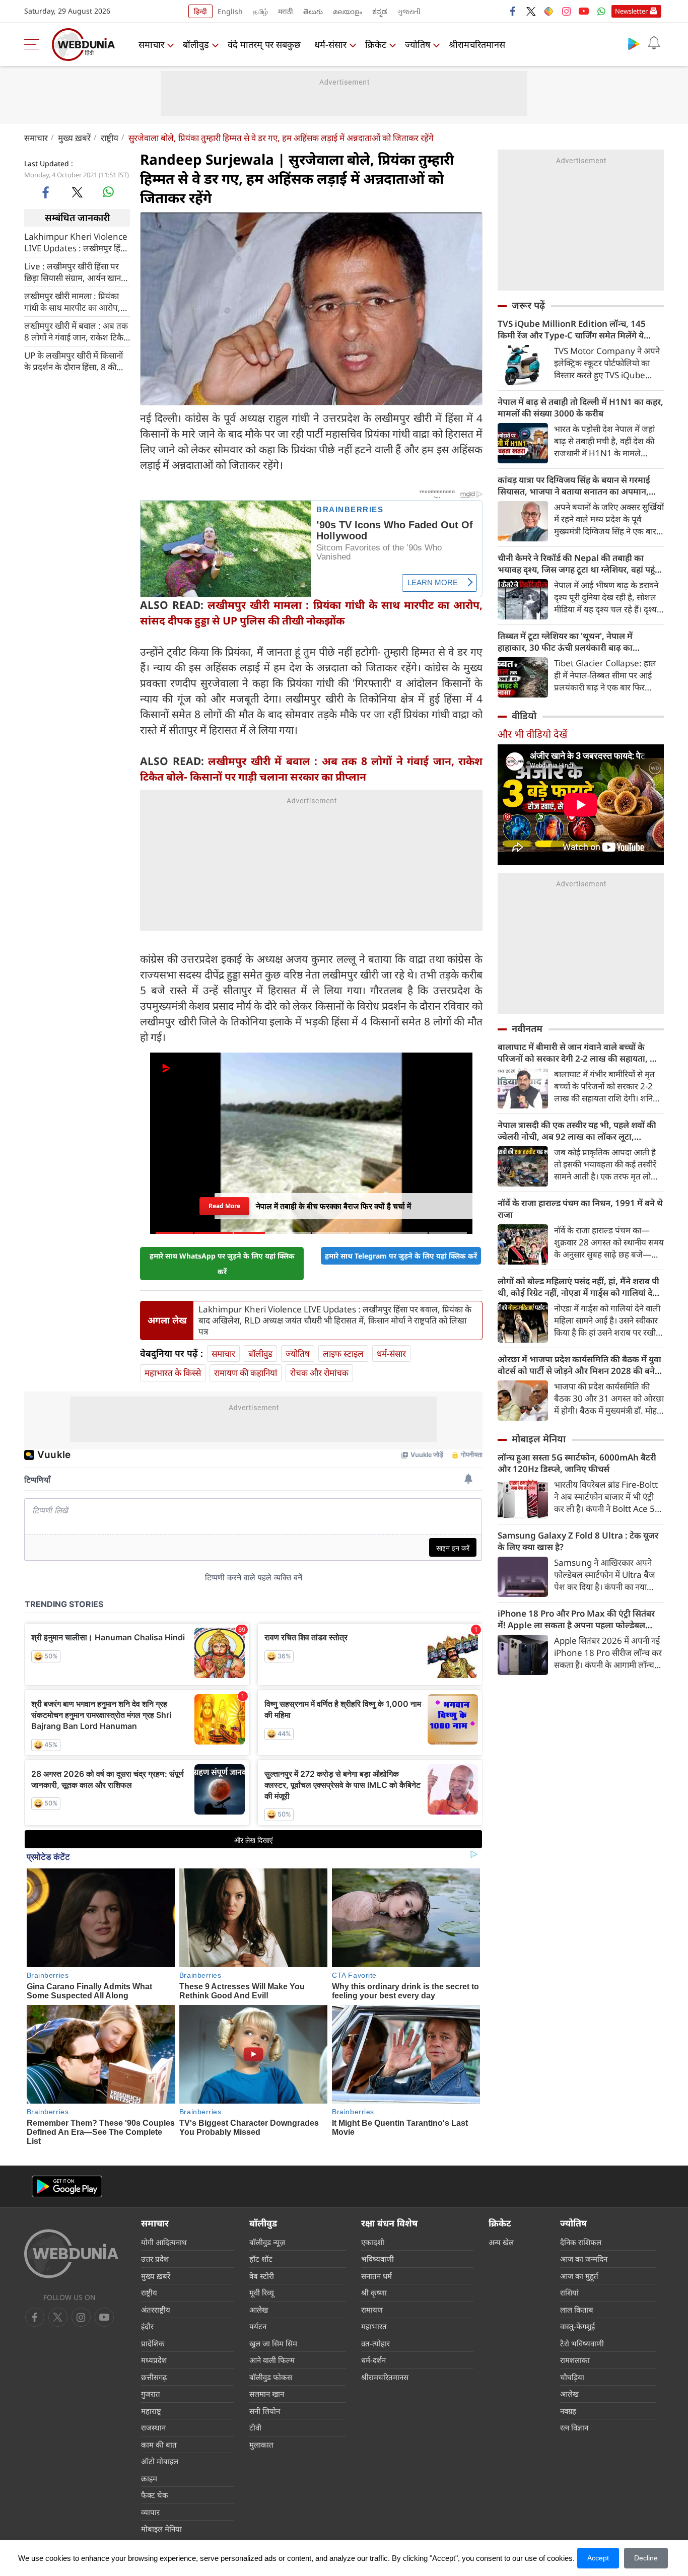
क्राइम (149, 2478)
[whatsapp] (108, 192)
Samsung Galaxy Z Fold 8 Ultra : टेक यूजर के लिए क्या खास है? (578, 1541)
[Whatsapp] (601, 11)
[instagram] (566, 11)
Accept (598, 2558)
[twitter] (531, 11)
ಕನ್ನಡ (380, 11)
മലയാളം (348, 11)
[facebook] (513, 11)
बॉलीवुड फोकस (271, 2377)
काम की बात (159, 2445)
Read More (224, 1203)
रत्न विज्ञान (574, 2427)
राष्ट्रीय (110, 138)
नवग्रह (568, 2411)
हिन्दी (200, 11)
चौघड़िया (572, 2377)
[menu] (34, 44)
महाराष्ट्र (151, 2411)
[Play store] (634, 43)
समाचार (151, 44)
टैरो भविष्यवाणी (582, 2343)
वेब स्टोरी (262, 2276)
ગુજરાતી (409, 11)
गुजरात (151, 2394)
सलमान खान (267, 2394)
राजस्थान (153, 2427)
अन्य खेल (501, 2242)
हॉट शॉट (261, 2259)
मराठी (286, 11)
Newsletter (631, 11)
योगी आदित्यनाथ (164, 2242)
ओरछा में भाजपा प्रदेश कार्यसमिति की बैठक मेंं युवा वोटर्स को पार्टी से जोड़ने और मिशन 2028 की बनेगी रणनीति (580, 1365)
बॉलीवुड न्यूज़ (267, 2242)
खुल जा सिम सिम (273, 2343)
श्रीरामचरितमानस (477, 44)
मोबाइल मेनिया (539, 1439)
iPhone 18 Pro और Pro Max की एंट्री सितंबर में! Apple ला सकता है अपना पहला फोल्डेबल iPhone (576, 1619)
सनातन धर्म (376, 2276)
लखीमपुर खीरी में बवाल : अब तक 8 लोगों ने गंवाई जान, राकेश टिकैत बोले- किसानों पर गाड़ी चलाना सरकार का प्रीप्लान (76, 331)
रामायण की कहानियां (246, 1373)
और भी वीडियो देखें (532, 734)
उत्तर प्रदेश (155, 2259)
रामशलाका (575, 2360)
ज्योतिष (418, 44)
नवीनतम (527, 1028)
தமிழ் (260, 11)
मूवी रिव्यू (262, 2292)
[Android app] (67, 2186)
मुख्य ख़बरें (74, 138)
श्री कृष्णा (374, 2292)
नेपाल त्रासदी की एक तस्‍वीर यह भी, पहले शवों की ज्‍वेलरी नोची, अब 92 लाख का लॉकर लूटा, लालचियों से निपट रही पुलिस (577, 1131)
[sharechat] (548, 11)
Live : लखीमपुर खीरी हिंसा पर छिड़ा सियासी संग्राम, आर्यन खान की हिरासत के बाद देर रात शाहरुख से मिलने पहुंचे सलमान (77, 271)
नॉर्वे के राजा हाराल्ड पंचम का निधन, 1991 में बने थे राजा (580, 1209)
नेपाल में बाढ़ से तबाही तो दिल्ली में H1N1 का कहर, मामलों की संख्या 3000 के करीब (580, 407)
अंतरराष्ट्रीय (156, 2310)
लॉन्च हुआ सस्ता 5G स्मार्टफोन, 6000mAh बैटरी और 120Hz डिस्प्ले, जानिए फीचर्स (577, 1463)
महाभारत (374, 2326)
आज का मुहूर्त (579, 2276)
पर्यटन (258, 2326)
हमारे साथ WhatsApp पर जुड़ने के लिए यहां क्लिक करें (222, 1264)
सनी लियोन (265, 2411)
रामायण (372, 2310)
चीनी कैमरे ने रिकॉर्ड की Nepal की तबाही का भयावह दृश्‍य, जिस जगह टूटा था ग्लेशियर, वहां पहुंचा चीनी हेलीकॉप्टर (580, 564)
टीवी (255, 2427)
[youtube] (584, 11)
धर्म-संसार (330, 44)
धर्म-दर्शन (373, 2360)
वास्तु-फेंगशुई (577, 2326)
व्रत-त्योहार (375, 2343)
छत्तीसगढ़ (154, 2377)
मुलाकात (261, 2445)
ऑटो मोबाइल (160, 2461)
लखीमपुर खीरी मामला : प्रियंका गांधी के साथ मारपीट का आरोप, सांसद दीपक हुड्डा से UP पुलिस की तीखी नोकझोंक (76, 301)
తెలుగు (313, 11)
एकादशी (373, 2242)
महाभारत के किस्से (173, 1373)
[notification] (654, 43)
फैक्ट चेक (155, 2495)
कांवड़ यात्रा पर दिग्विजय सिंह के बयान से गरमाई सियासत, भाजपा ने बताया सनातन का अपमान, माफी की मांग (574, 485)
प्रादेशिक (153, 2343)
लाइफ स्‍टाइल (343, 1353)
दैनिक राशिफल (581, 2242)
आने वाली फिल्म (272, 2360)
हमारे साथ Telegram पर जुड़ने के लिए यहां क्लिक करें (401, 1256)
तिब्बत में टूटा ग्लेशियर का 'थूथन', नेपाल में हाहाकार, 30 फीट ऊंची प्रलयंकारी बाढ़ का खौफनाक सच (565, 642)
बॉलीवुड (196, 44)
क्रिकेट (376, 44)
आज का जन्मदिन (584, 2259)
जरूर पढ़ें (528, 305)
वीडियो (524, 716)
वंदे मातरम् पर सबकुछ (264, 44)
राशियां (569, 2292)
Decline (646, 2558)
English (230, 11)
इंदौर (147, 2326)
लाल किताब (577, 2310)
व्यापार (150, 2512)
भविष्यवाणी (377, 2259)
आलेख (259, 2310)
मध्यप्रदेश (154, 2360)
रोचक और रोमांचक (319, 1373)
